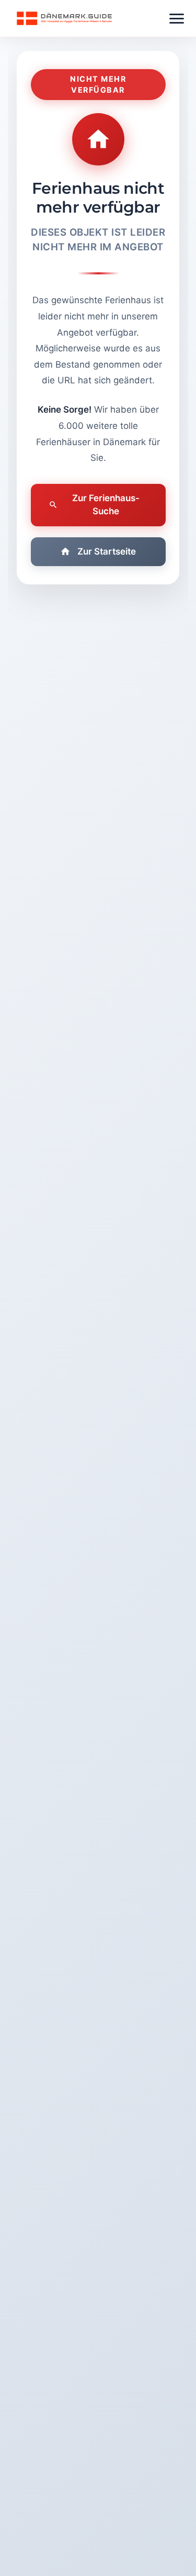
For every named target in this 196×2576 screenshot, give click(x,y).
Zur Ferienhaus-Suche (106, 505)
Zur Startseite (107, 551)
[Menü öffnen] (177, 19)
